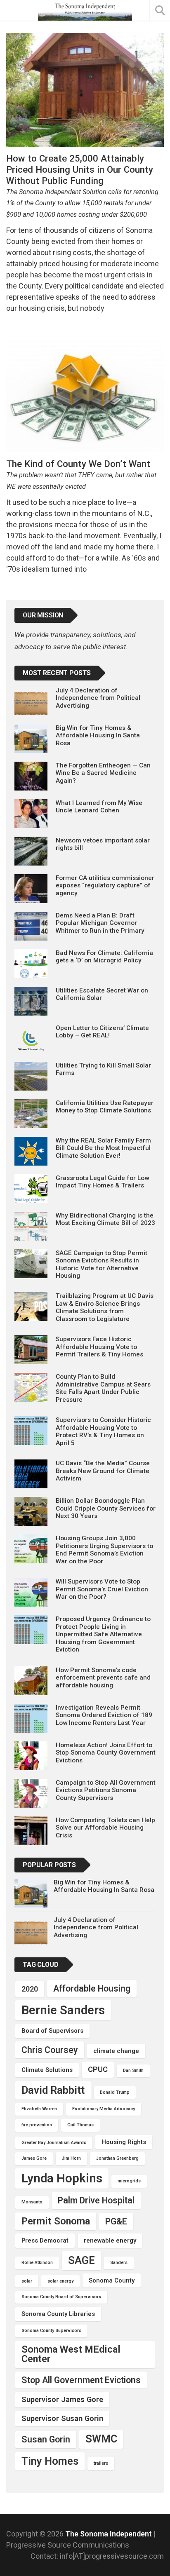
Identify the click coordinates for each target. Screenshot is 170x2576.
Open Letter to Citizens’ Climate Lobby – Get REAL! (102, 1032)
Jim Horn (71, 2158)
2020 (30, 1989)
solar (27, 2281)
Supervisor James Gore (62, 2399)
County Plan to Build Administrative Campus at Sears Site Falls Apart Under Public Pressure (103, 1388)
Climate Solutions (47, 2070)
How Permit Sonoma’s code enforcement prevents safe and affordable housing (103, 1678)
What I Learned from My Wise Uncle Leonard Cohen (99, 807)
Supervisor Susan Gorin (62, 2418)
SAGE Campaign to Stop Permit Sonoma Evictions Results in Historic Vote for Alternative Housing (102, 1264)
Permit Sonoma (56, 2221)
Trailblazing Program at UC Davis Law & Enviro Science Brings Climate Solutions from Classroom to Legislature (105, 1307)
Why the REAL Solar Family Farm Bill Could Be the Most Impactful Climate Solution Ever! (103, 1148)
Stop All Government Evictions (81, 2380)
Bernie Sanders (63, 2010)
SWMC (101, 2439)
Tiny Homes (50, 2461)
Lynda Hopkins (62, 2178)
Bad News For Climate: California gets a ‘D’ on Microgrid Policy (104, 957)
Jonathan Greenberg (117, 2158)
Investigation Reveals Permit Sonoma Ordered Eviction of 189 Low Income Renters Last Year (104, 1715)
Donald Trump (115, 2092)
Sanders (119, 2263)
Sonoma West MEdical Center (71, 2354)
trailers (101, 2463)
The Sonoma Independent (109, 2534)
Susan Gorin (46, 2439)
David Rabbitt (53, 2090)
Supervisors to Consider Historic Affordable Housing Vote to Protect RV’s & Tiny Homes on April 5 (103, 1431)
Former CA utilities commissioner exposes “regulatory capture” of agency (105, 886)
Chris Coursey (50, 2050)
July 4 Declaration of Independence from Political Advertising (98, 698)
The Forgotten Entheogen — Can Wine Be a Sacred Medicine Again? (103, 773)
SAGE (81, 2260)
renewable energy (110, 2241)
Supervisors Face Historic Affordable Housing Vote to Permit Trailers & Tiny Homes (99, 1347)
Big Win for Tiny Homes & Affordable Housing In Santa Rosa (98, 735)
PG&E (116, 2221)
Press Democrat (45, 2241)
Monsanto (32, 2202)
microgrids (129, 2181)
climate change (116, 2051)
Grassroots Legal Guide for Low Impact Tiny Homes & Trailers (102, 1182)
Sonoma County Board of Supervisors (61, 2297)
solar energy (60, 2281)
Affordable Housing (92, 1988)
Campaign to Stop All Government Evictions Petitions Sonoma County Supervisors (106, 1790)
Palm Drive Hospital (96, 2200)
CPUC (98, 2069)
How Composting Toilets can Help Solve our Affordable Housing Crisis (105, 1828)
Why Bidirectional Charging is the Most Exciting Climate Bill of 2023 (105, 1219)
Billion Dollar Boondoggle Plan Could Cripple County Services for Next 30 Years (106, 1508)
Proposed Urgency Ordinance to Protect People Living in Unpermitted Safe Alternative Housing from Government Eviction (103, 1634)
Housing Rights (124, 2142)
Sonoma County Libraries (58, 2314)
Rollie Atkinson (37, 2263)
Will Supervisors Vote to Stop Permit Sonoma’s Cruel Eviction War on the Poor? (102, 1589)
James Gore (34, 2158)
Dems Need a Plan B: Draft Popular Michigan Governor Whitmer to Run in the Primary (100, 923)
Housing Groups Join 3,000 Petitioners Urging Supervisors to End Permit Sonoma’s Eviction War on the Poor (104, 1550)
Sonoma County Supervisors (51, 2331)
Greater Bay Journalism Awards (54, 2143)
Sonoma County (112, 2280)
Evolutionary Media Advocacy (104, 2109)
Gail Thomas (80, 2125)
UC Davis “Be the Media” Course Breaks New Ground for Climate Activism (103, 1471)
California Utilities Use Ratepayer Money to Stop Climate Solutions (105, 1107)
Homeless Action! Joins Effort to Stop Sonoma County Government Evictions (106, 1753)
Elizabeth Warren (39, 2109)
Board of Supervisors (52, 2031)
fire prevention (37, 2125)
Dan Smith (133, 2070)
